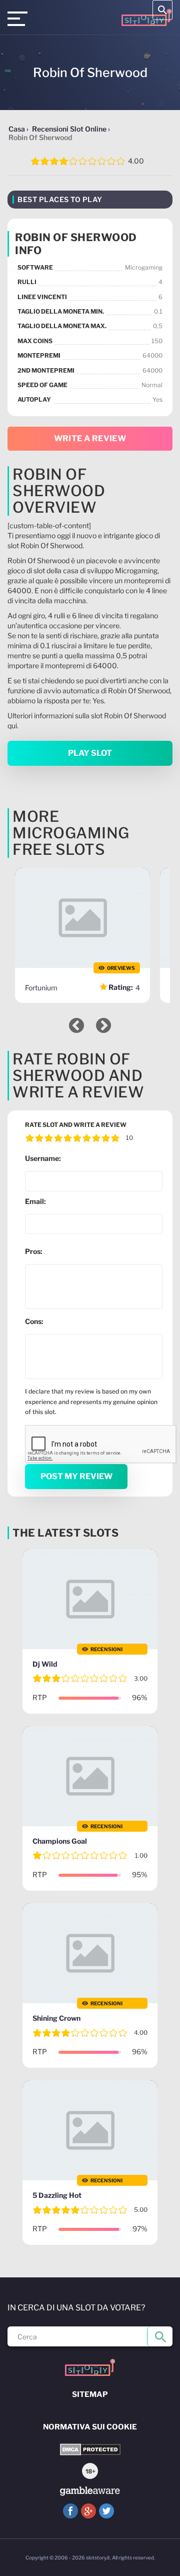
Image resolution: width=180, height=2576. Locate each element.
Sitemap (90, 2394)
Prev (76, 1025)
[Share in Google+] (88, 2511)
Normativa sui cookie (90, 2427)
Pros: (34, 1251)
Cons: (34, 1321)
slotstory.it (98, 2557)
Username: (43, 1158)
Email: (35, 1201)
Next (103, 1025)
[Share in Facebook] (70, 2511)
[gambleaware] (90, 2491)
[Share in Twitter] (106, 2511)
